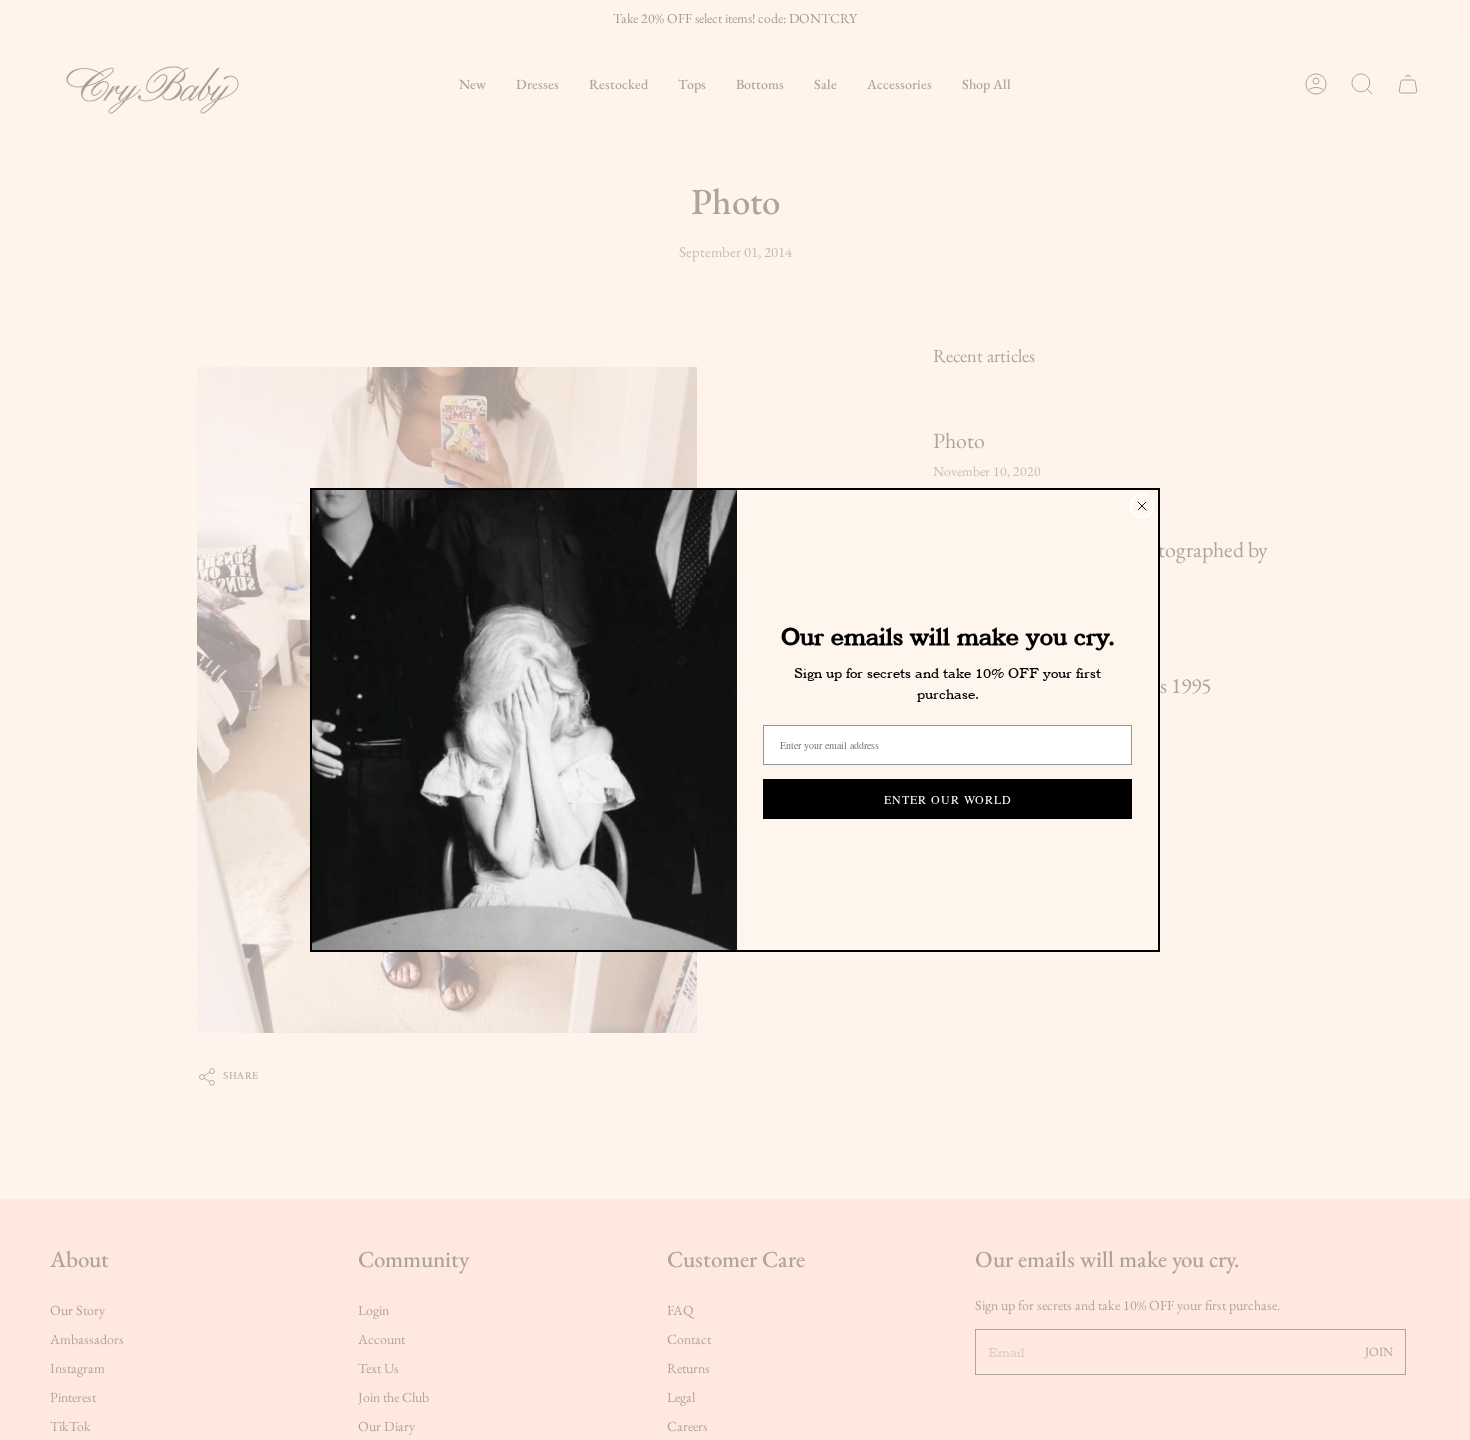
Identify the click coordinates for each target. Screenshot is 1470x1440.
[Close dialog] (1142, 506)
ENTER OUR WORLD (948, 799)
